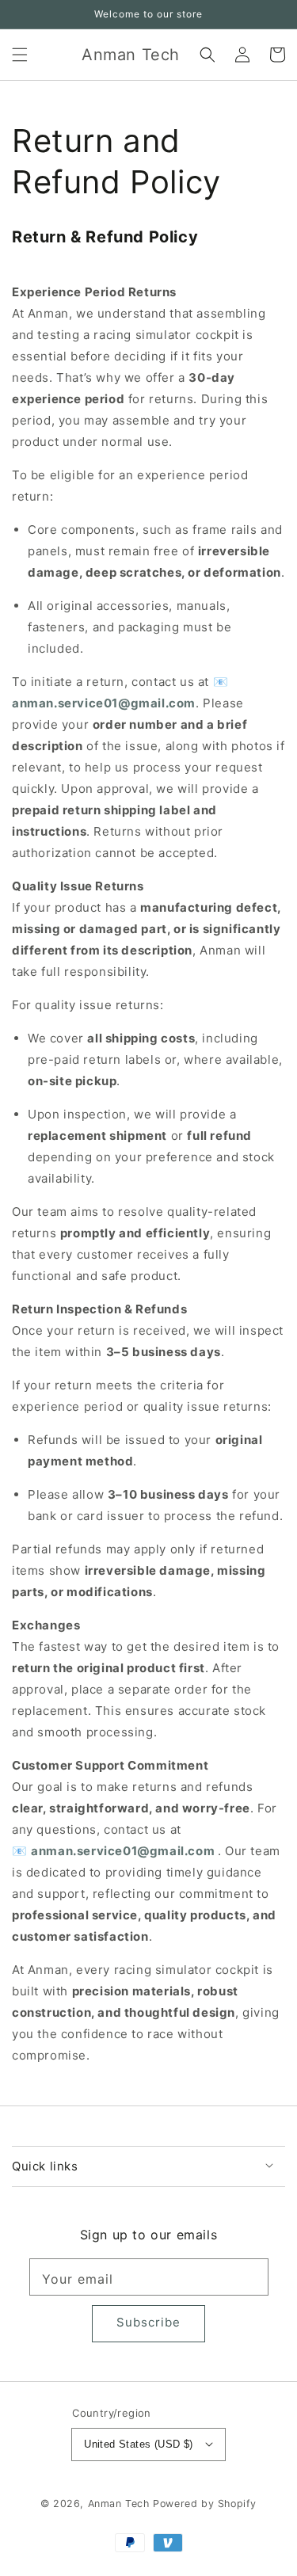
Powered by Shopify (205, 2504)
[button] (20, 55)
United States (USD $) (138, 2444)
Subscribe (148, 2322)
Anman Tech (119, 2504)
